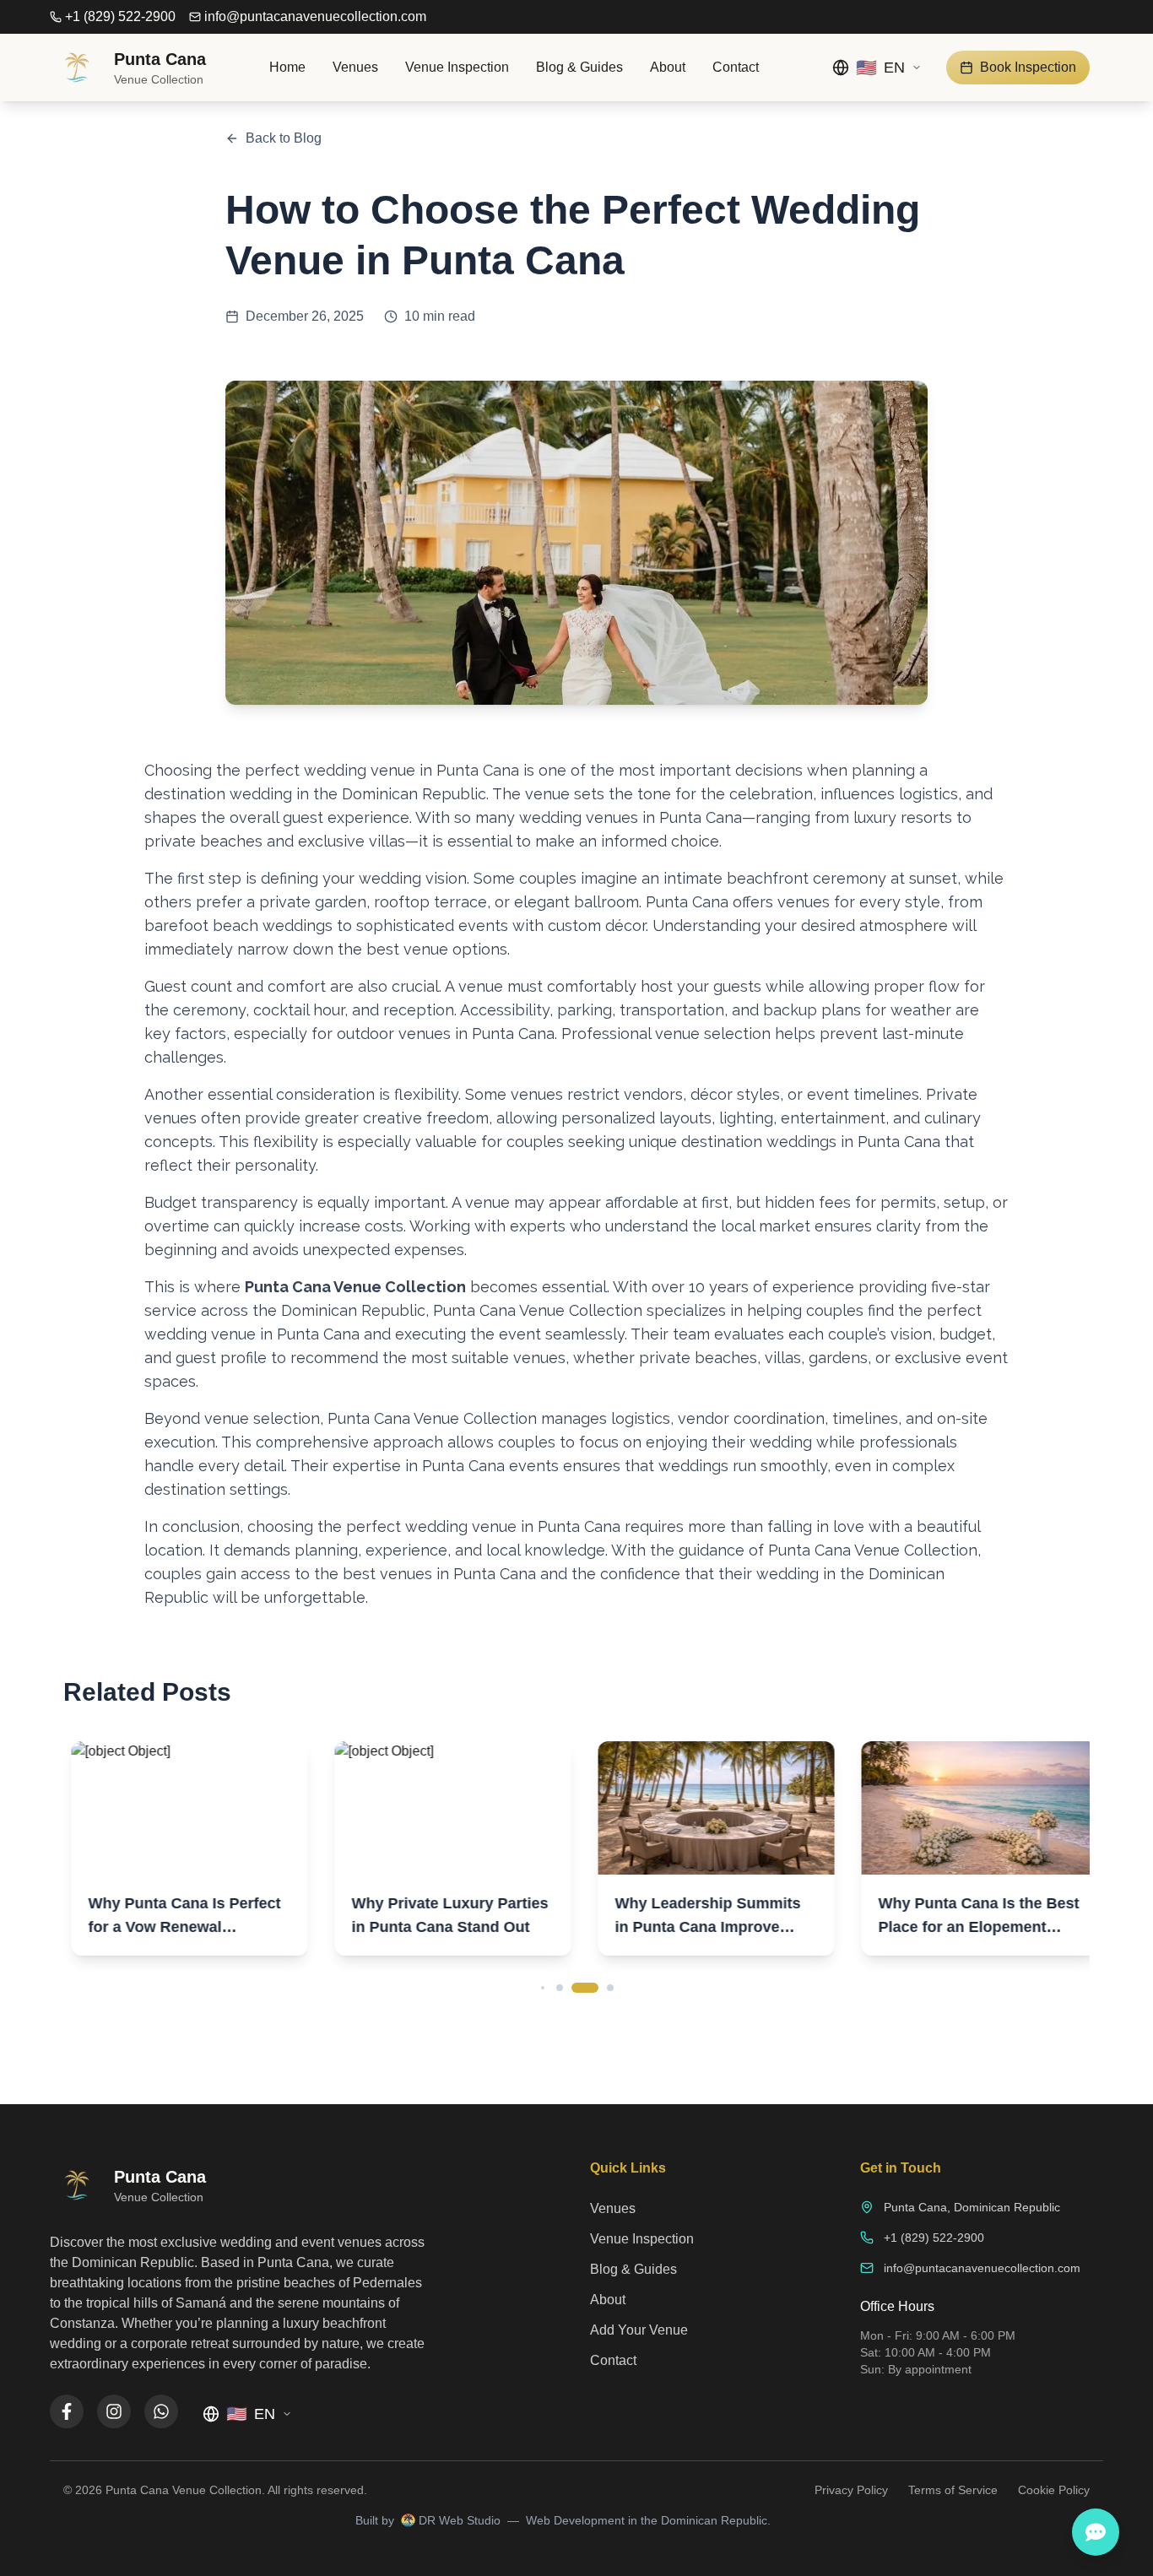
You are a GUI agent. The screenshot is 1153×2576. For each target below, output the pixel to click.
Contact (736, 67)
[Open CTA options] (1096, 2532)
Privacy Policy (851, 2490)
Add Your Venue (639, 2330)
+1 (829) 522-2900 (120, 16)
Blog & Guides (579, 67)
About (668, 67)
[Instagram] (114, 2411)
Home (287, 67)
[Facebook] (67, 2411)
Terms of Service (953, 2490)
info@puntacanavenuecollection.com (315, 16)
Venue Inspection (457, 67)
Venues (355, 67)
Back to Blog (284, 138)
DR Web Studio (460, 2520)
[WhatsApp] (161, 2411)
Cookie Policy (1054, 2490)
